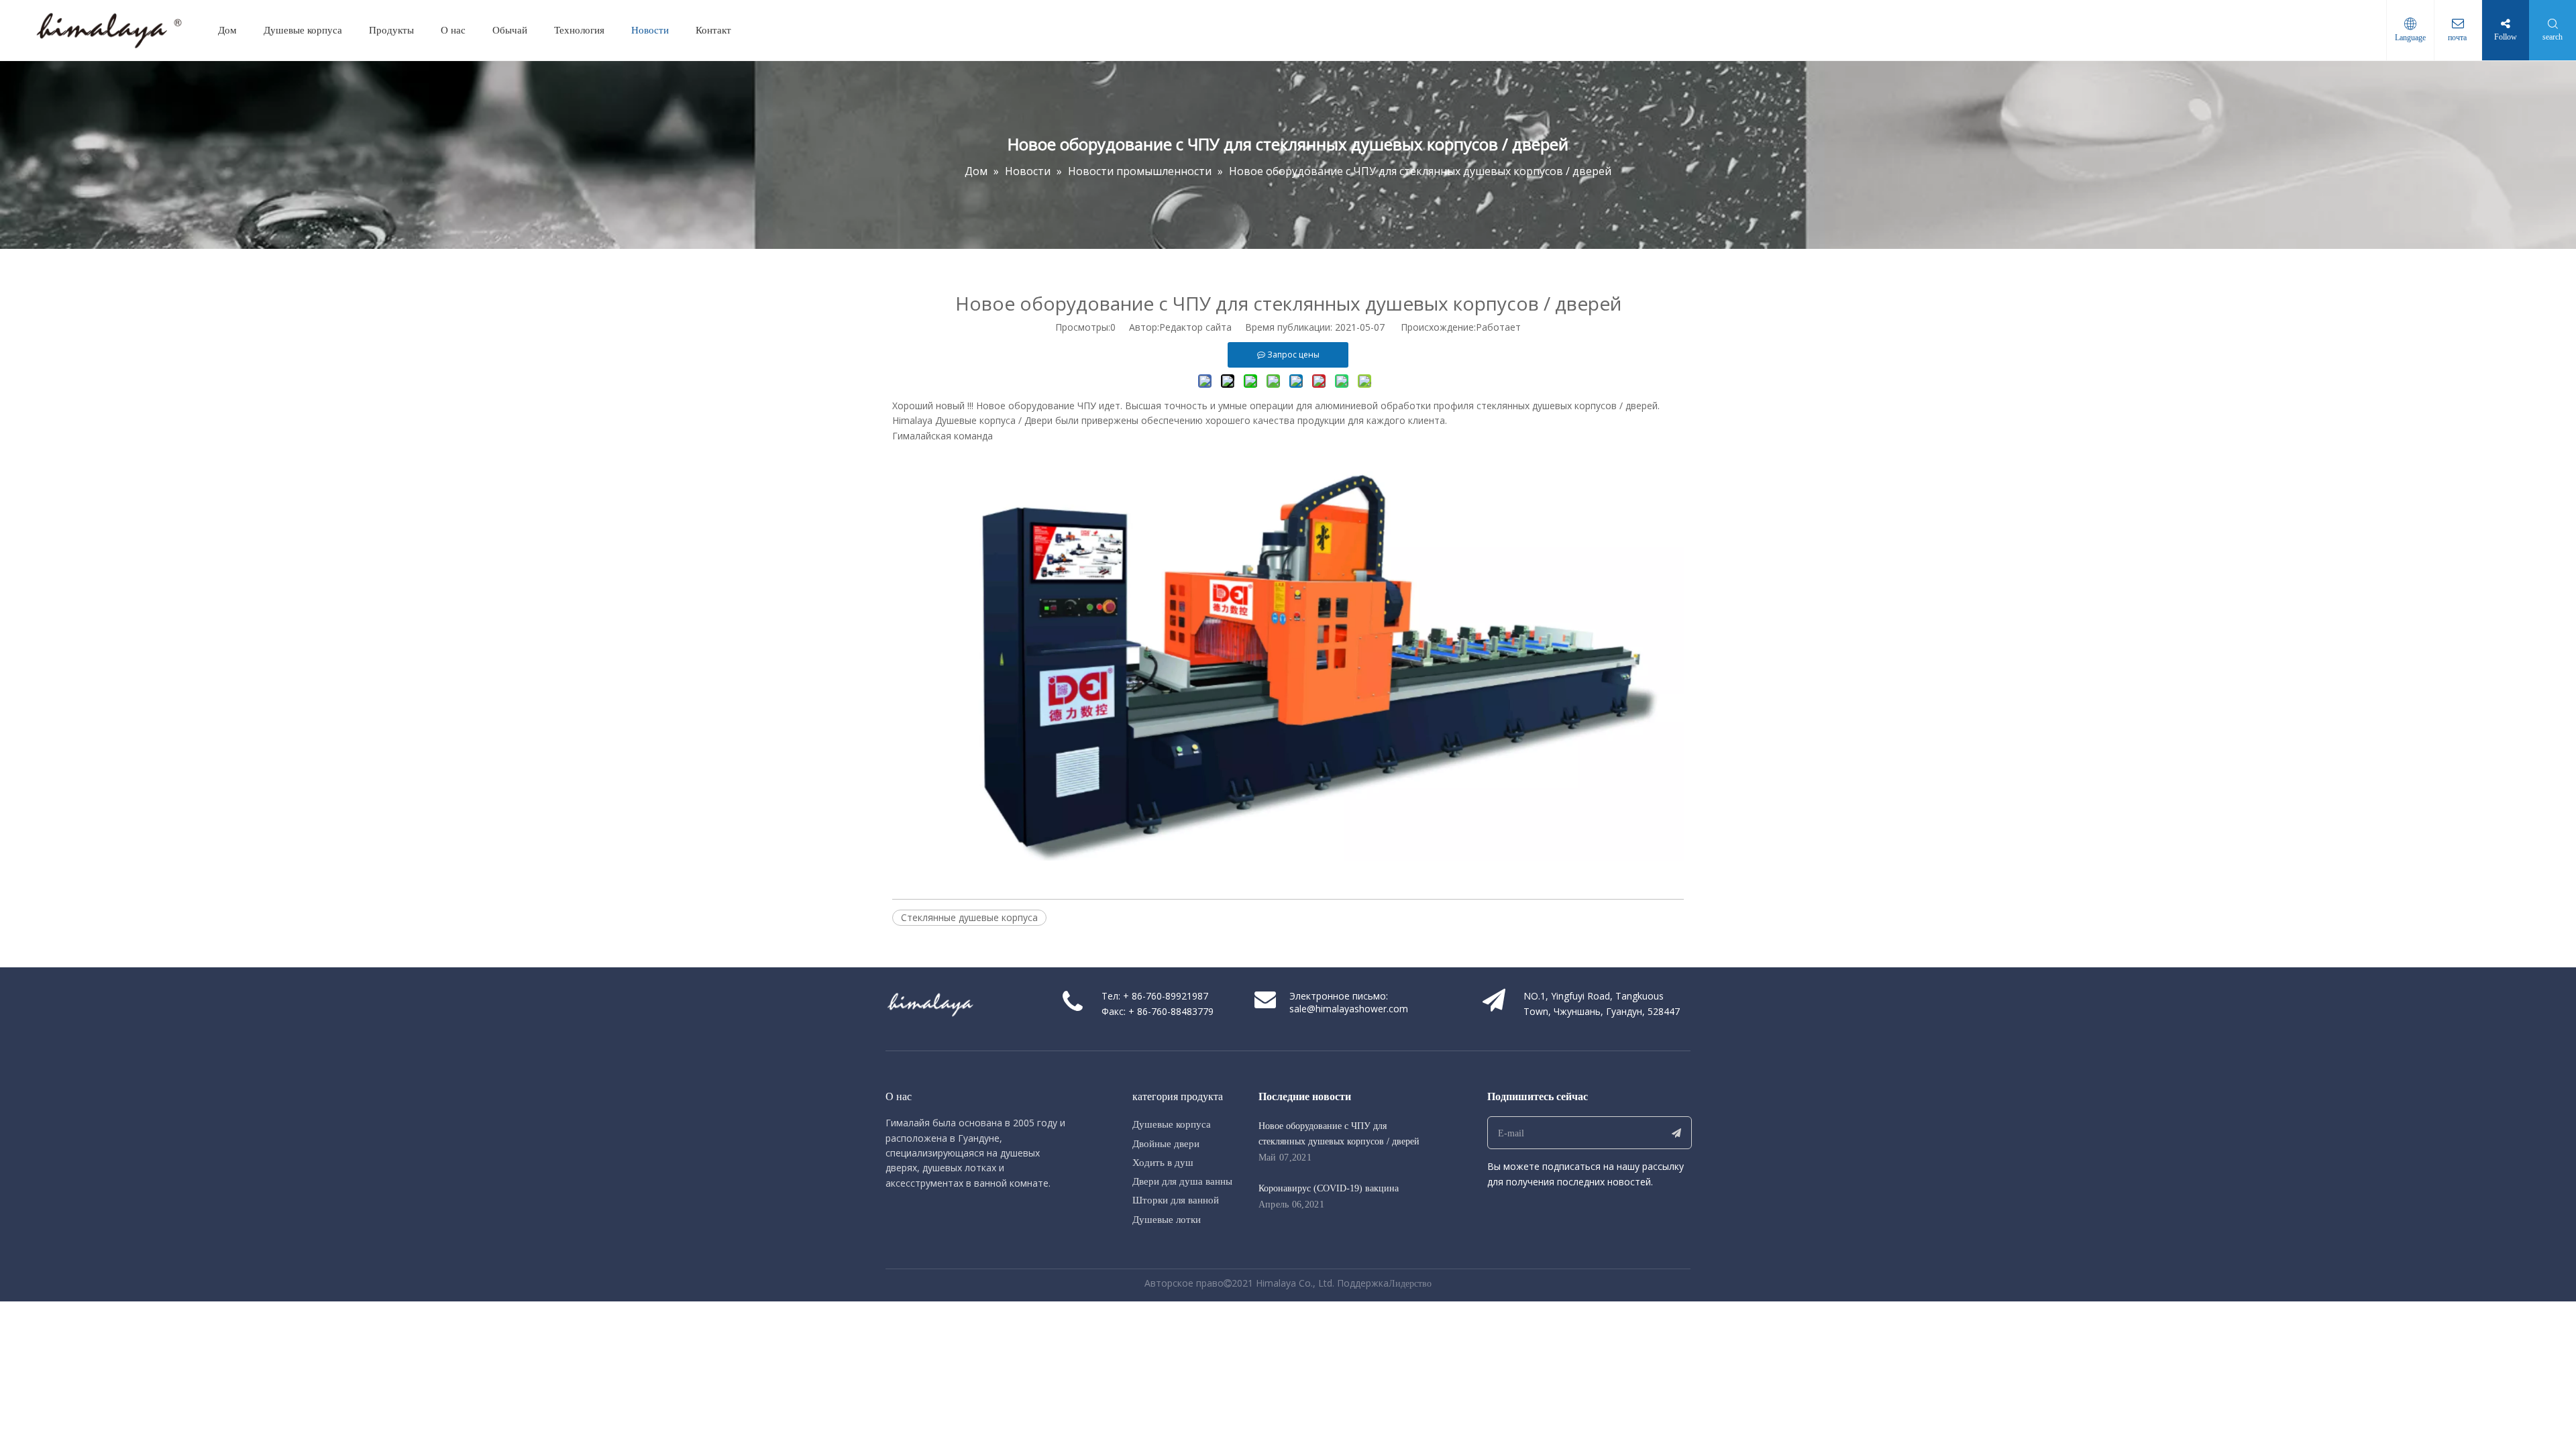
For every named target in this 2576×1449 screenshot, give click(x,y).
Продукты (391, 30)
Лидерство (1410, 1284)
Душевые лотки (1167, 1220)
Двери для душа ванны (1182, 1181)
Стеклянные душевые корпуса (969, 917)
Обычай (510, 30)
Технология (579, 30)
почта (2458, 38)
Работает (1498, 327)
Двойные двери (1166, 1144)
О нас (453, 30)
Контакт (713, 30)
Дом (227, 30)
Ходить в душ (1163, 1163)
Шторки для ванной (1176, 1200)
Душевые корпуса (303, 30)
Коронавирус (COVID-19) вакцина (1329, 1188)
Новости (650, 30)
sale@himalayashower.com (1349, 1009)
